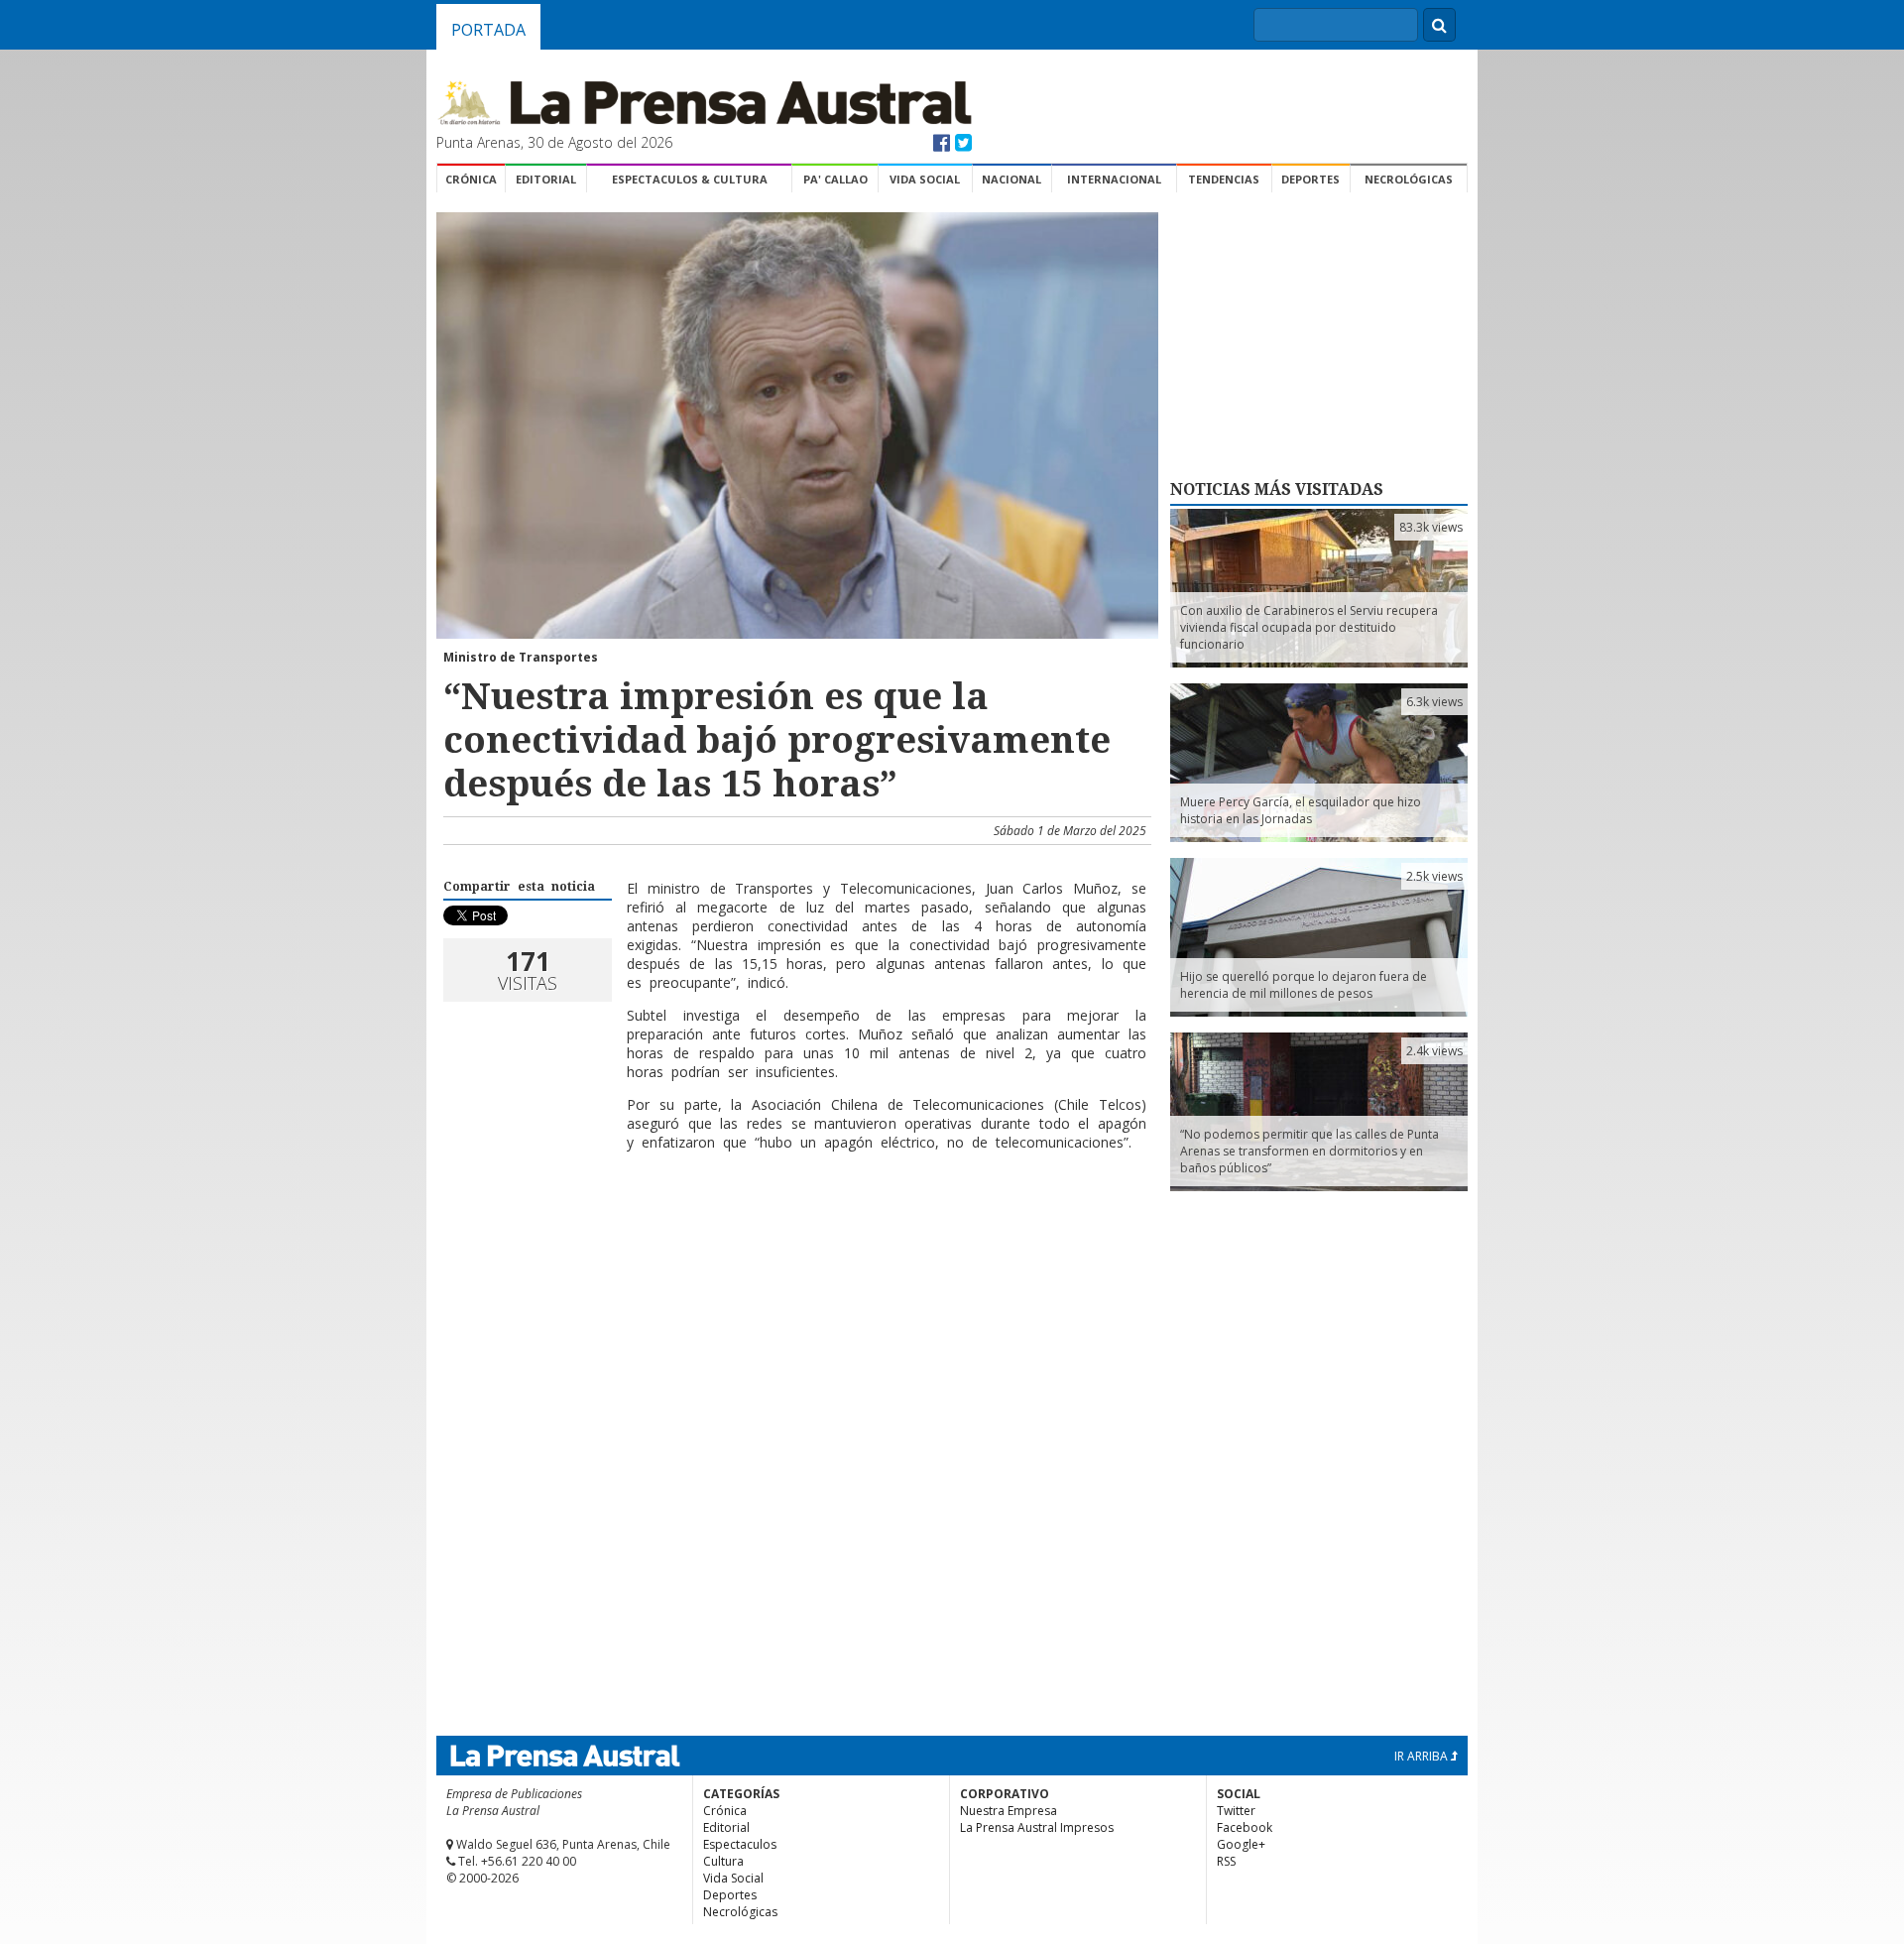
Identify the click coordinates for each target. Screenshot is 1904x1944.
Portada (488, 30)
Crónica (471, 179)
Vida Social (925, 179)
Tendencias (1224, 179)
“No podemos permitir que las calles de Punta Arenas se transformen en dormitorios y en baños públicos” (1309, 1151)
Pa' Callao (835, 179)
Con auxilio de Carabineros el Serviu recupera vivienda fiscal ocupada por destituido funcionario (1309, 627)
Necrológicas (1409, 179)
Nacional (1011, 179)
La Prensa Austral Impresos (1037, 1827)
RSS (1226, 1861)
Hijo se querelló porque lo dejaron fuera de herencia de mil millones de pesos (1304, 985)
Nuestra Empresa (1009, 1811)
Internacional (1114, 179)
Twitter (1236, 1811)
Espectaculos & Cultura (690, 179)
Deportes (1310, 179)
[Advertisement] (794, 1231)
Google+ (1241, 1844)
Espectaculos (740, 1844)
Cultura (723, 1861)
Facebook (1245, 1827)
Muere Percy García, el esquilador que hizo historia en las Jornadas (1301, 810)
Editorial (546, 179)
